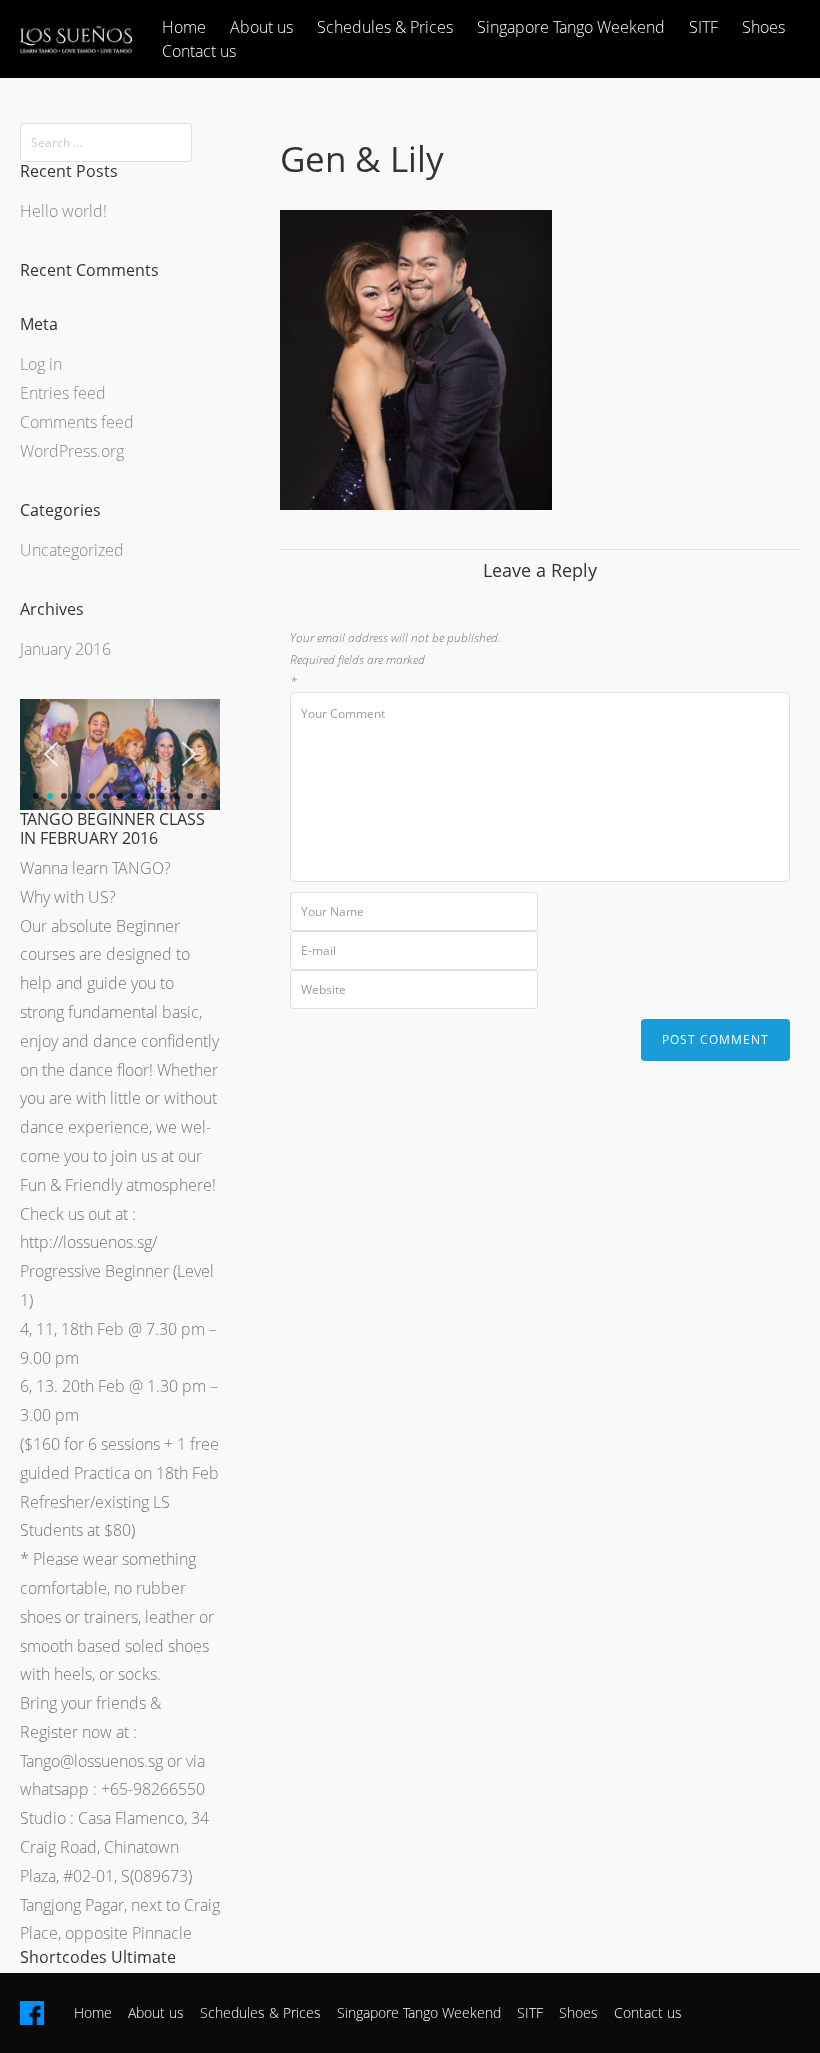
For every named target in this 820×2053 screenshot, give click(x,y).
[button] (51, 754)
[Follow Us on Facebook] (32, 2013)
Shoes (763, 27)
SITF (703, 27)
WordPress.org (72, 451)
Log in (41, 364)
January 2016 (65, 649)
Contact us (199, 51)
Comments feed (77, 422)
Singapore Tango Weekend (571, 27)
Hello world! (63, 211)
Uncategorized (72, 550)
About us (261, 27)
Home (184, 27)
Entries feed (63, 393)
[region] (120, 754)
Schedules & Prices (385, 27)
